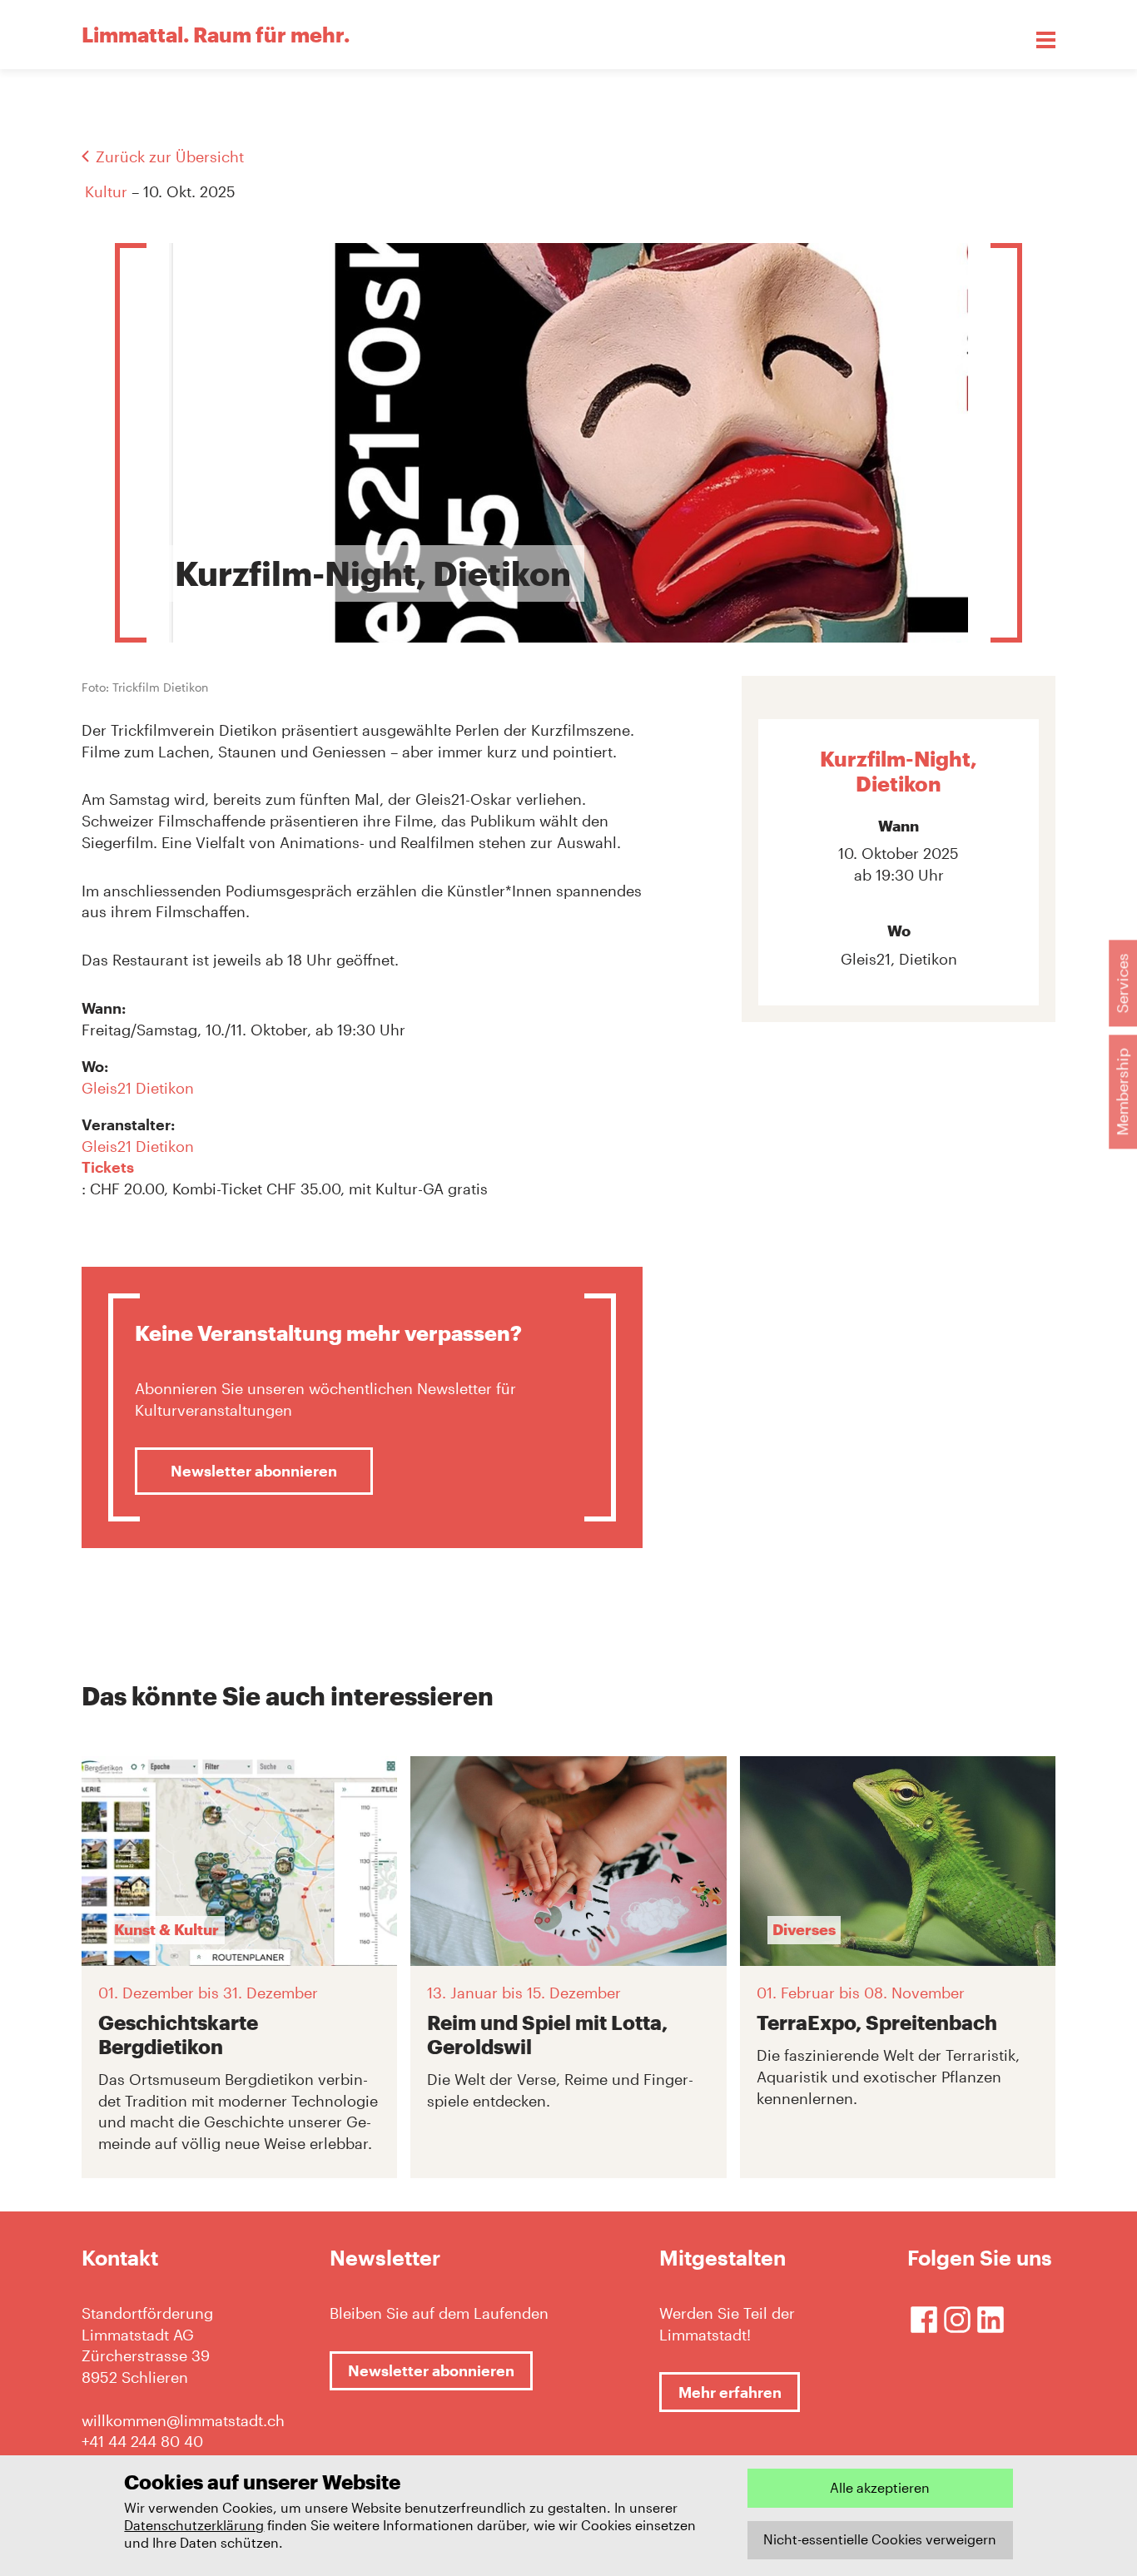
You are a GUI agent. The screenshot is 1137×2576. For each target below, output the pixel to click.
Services (1122, 983)
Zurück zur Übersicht (170, 156)
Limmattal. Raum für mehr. (216, 34)
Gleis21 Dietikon (138, 1146)
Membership (1122, 1092)
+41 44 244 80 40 (142, 2441)
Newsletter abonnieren (254, 1471)
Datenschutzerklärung (194, 2525)
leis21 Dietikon (144, 1088)
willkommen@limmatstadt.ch (183, 2420)
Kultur (106, 191)
